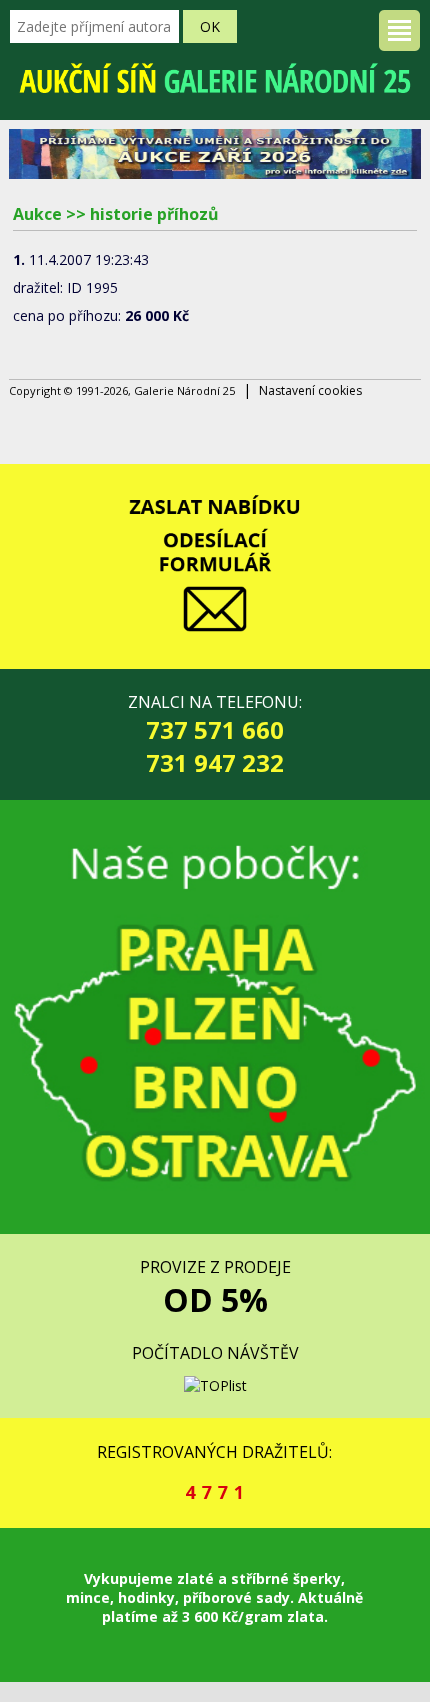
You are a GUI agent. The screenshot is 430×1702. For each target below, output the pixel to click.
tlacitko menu (399, 30)
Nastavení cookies (310, 390)
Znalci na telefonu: (215, 735)
